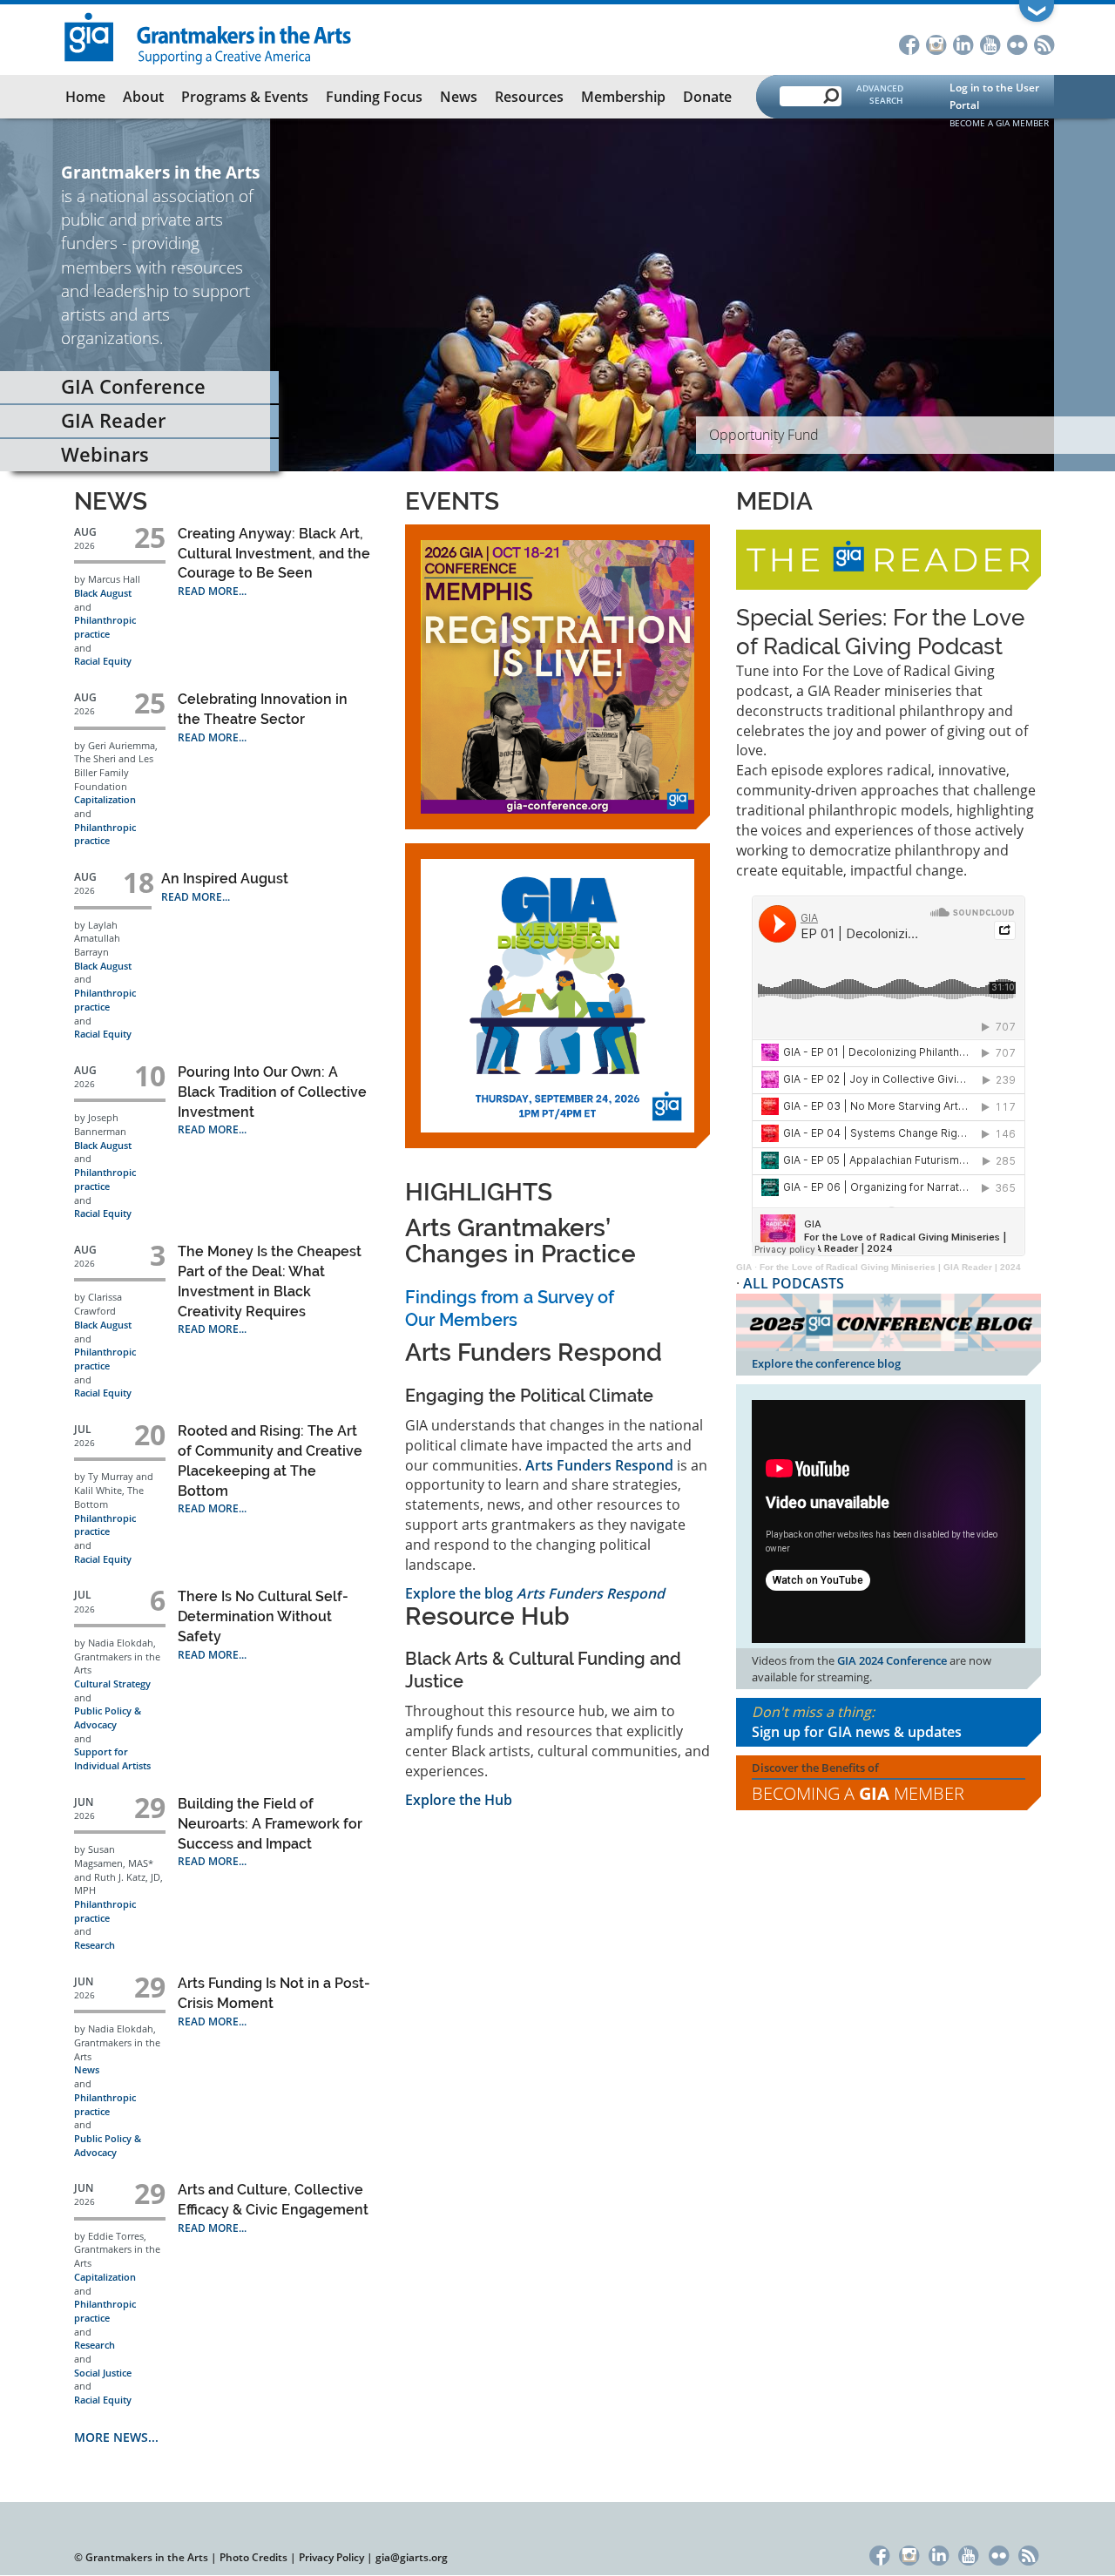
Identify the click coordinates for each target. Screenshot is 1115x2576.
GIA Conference (133, 386)
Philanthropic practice (105, 627)
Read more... (212, 591)
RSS (1044, 43)
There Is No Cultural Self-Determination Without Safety (263, 1616)
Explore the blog (535, 1593)
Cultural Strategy (112, 1684)
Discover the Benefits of (858, 1782)
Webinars (105, 454)
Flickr (1017, 43)
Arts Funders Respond (599, 1465)
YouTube (990, 43)
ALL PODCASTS (794, 1283)
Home (85, 97)
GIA (744, 1267)
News (459, 97)
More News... (116, 2437)
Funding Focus (374, 97)
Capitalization (105, 799)
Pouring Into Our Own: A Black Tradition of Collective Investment (272, 1092)
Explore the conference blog (826, 1363)
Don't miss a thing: (857, 1722)
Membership (623, 97)
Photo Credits (253, 2557)
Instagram (936, 43)
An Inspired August (225, 879)
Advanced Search (880, 94)
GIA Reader (113, 420)
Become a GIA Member (999, 123)
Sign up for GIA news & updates (857, 1732)
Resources (529, 97)
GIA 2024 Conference (892, 1660)
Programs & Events (245, 97)
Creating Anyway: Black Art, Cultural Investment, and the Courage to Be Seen (274, 554)
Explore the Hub (459, 1800)
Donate (707, 97)
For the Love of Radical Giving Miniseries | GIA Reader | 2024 (890, 1267)
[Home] (209, 37)
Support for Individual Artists (112, 1758)
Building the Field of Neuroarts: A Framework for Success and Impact (270, 1824)
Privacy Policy (331, 2557)
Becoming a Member (858, 1793)
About (143, 97)
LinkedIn (963, 43)
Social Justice (103, 2373)
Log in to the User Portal (994, 96)
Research (95, 1945)
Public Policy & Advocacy (108, 1717)
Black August (103, 593)
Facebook (909, 43)
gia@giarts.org (412, 2557)
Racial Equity (103, 661)
